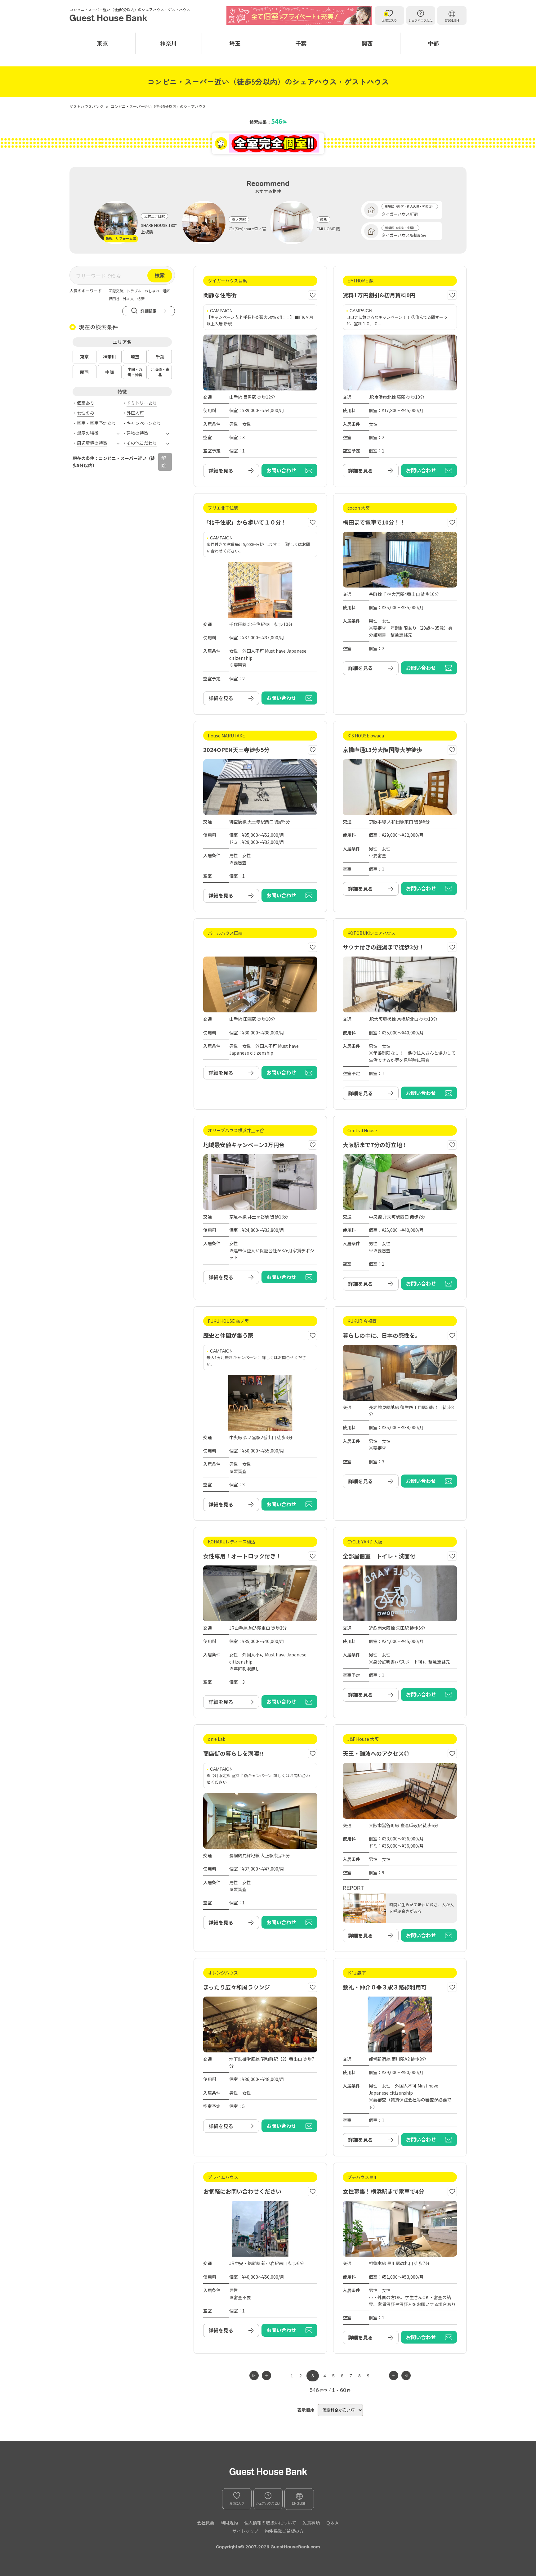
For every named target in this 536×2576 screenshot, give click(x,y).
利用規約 (229, 2523)
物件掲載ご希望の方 (284, 2531)
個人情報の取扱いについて (270, 2523)
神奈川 (168, 43)
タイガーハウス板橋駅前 (404, 235)
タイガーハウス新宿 (400, 214)
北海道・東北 (160, 372)
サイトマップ (245, 2531)
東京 (102, 43)
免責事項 (311, 2523)
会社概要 (206, 2523)
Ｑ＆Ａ (333, 2523)
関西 (367, 43)
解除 (164, 462)
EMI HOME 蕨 (328, 229)
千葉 (301, 43)
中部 (433, 43)
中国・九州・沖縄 (135, 372)
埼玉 (235, 43)
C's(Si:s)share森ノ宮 (247, 229)
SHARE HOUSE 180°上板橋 (159, 228)
